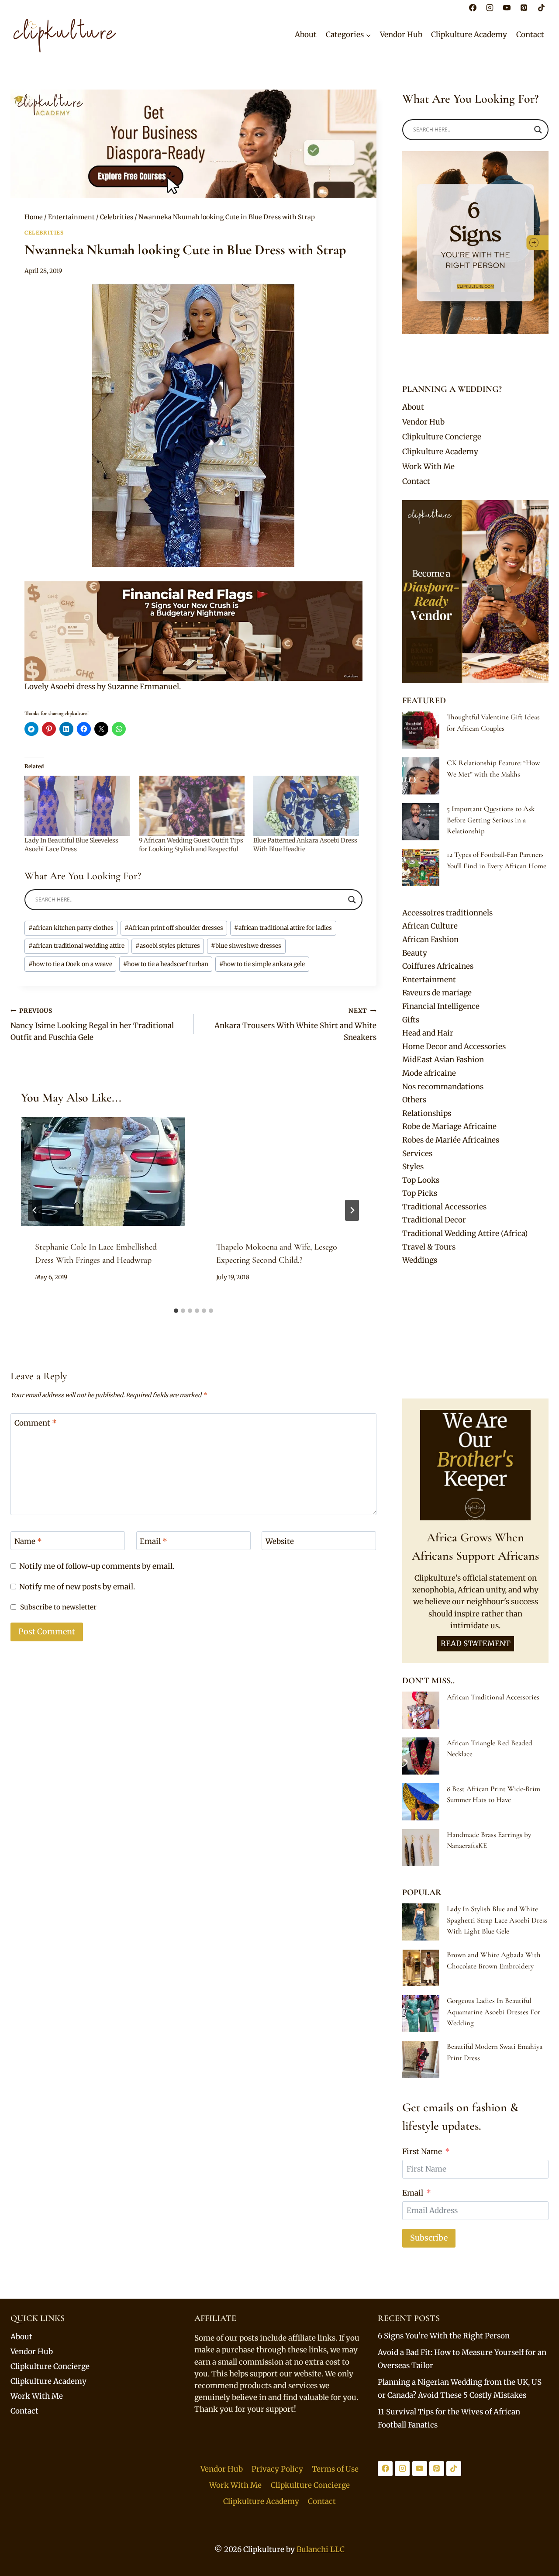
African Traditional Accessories (493, 1697)
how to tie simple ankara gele (262, 964)
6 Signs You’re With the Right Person (444, 2336)
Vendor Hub (401, 35)
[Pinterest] (524, 7)
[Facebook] (473, 7)
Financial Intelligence (441, 1006)
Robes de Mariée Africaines (451, 1140)
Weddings (420, 1260)
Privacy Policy (277, 2469)
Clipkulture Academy (469, 35)
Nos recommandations (443, 1087)
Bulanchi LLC (321, 2549)
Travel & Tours (429, 1247)
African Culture (430, 926)
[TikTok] (541, 7)
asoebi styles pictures (168, 946)
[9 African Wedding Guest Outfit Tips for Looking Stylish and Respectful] (192, 806)
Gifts (411, 1020)
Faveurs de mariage (437, 993)
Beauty (415, 953)
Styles (413, 1167)
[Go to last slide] (35, 1210)
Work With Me (428, 466)
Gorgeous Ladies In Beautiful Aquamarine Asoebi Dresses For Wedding (493, 2012)
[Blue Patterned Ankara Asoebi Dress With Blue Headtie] (306, 806)
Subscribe (429, 2238)
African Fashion (430, 939)
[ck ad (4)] (193, 144)
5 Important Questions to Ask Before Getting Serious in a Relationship (491, 820)
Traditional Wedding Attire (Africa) (465, 1233)
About (306, 35)
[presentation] (103, 1172)
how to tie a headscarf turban (166, 964)
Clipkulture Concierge (442, 437)
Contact (530, 35)
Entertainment (429, 980)
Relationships (427, 1113)
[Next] (352, 1210)
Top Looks (421, 1180)
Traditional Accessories (444, 1207)
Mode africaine (429, 1073)
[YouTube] (507, 7)
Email (154, 1541)
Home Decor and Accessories (454, 1046)
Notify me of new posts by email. (77, 1587)
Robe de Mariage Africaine (449, 1126)
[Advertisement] (475, 1333)
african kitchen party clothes (71, 928)
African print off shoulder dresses (174, 928)
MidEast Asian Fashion (443, 1060)
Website (280, 1541)
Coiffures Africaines (438, 966)
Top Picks (420, 1193)
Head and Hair (428, 1033)
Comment (36, 1423)
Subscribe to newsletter (58, 1607)
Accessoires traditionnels (447, 913)
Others (414, 1100)
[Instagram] (490, 7)
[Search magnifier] (352, 900)
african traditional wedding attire (76, 946)
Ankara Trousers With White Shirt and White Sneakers (295, 1025)
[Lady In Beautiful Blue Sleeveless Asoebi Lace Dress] (77, 806)
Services (417, 1153)
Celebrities (44, 233)
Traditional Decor (434, 1220)
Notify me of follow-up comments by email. (97, 1566)
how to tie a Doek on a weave (70, 964)
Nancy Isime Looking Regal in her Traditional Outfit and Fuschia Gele (92, 1025)
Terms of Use (335, 2469)
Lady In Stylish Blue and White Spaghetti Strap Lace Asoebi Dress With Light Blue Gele (497, 1920)
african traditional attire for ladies (283, 928)
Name (28, 1541)
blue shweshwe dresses (246, 946)
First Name (422, 2151)
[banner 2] (193, 631)
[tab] (176, 1311)
